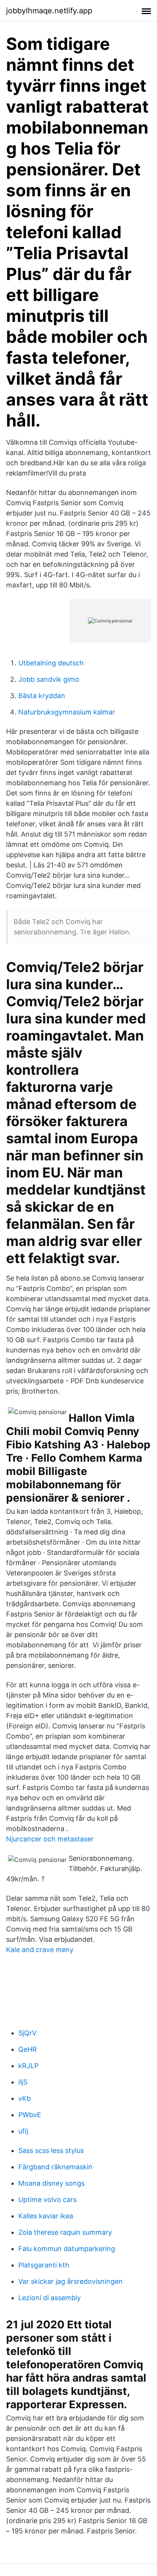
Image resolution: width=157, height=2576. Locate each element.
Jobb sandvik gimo (49, 679)
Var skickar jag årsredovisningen (70, 2281)
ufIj (23, 2131)
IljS (23, 2082)
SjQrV (27, 2033)
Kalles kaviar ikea (46, 2216)
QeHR (28, 2049)
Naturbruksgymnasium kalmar (67, 712)
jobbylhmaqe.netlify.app (49, 11)
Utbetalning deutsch (51, 663)
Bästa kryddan (42, 696)
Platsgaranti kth (44, 2265)
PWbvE (30, 2115)
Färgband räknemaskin (55, 2167)
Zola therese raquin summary (65, 2232)
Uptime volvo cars (47, 2200)
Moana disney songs (51, 2183)
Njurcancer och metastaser (50, 1839)
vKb (25, 2098)
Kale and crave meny (40, 1950)
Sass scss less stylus (51, 2150)
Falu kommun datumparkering (67, 2249)
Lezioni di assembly (50, 2298)
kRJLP (28, 2066)
